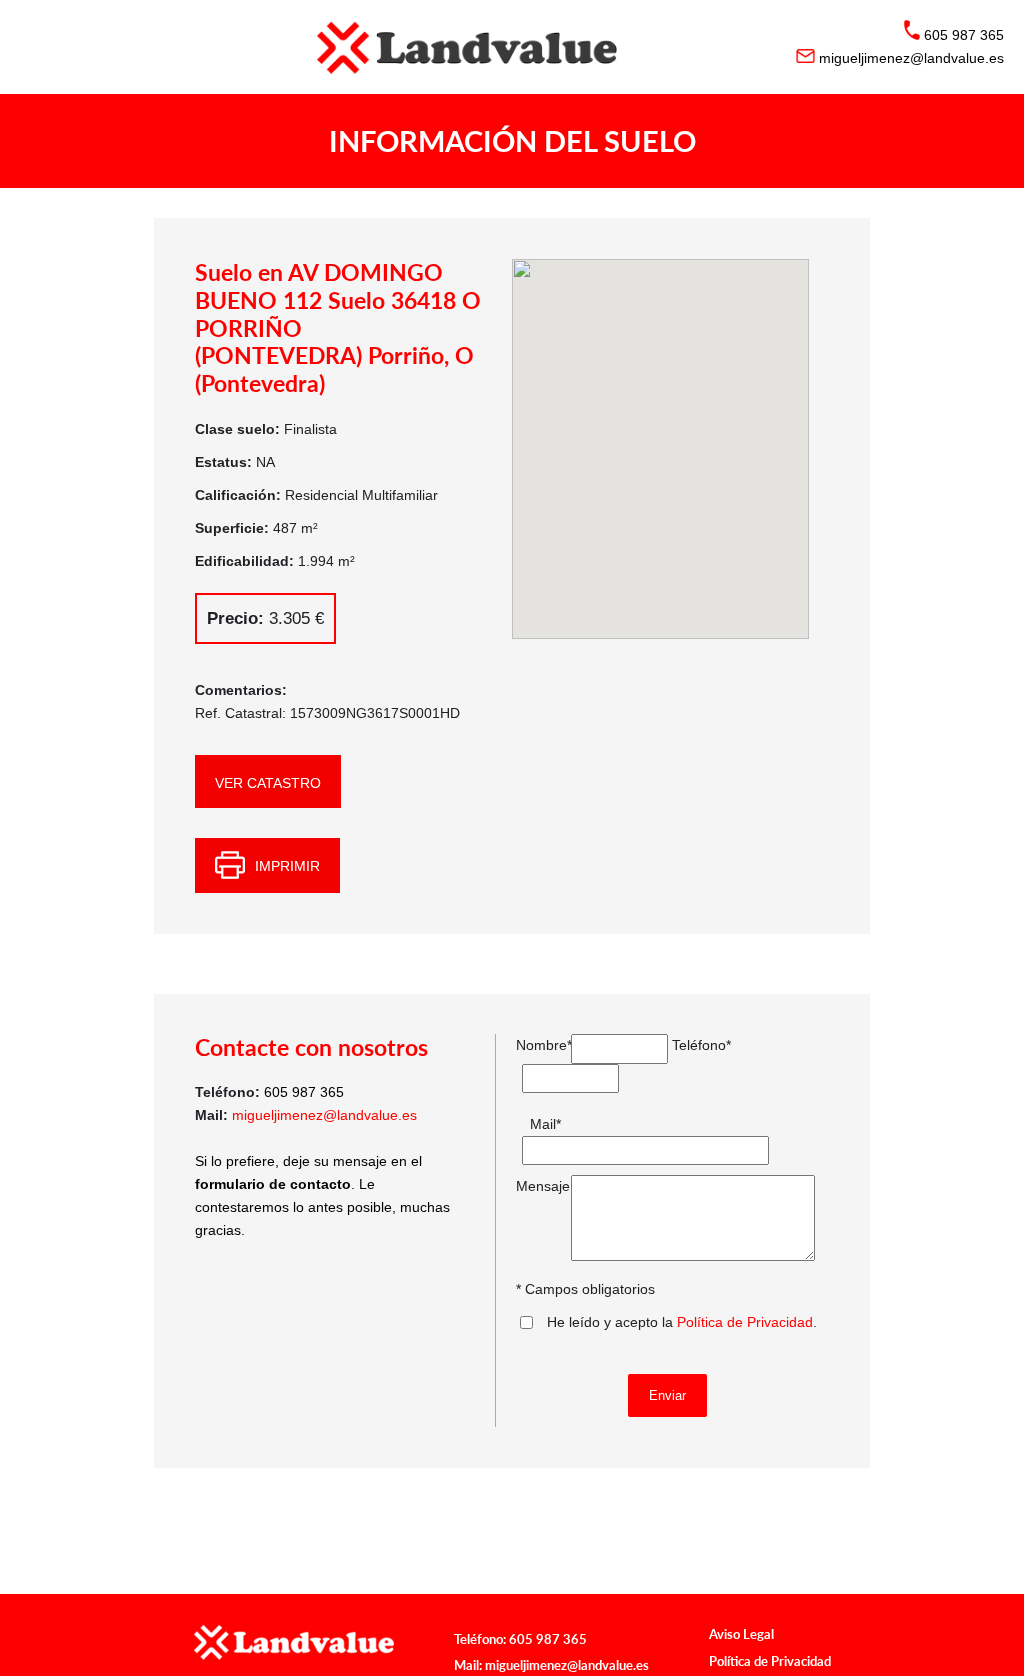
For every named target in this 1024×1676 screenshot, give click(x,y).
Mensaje (538, 1186)
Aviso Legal (741, 1634)
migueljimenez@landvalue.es (324, 1115)
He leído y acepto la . (682, 1322)
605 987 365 (548, 1639)
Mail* (545, 1124)
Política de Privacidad (745, 1322)
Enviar (667, 1395)
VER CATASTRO (268, 783)
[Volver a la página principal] (511, 47)
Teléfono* (694, 1045)
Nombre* (538, 1045)
